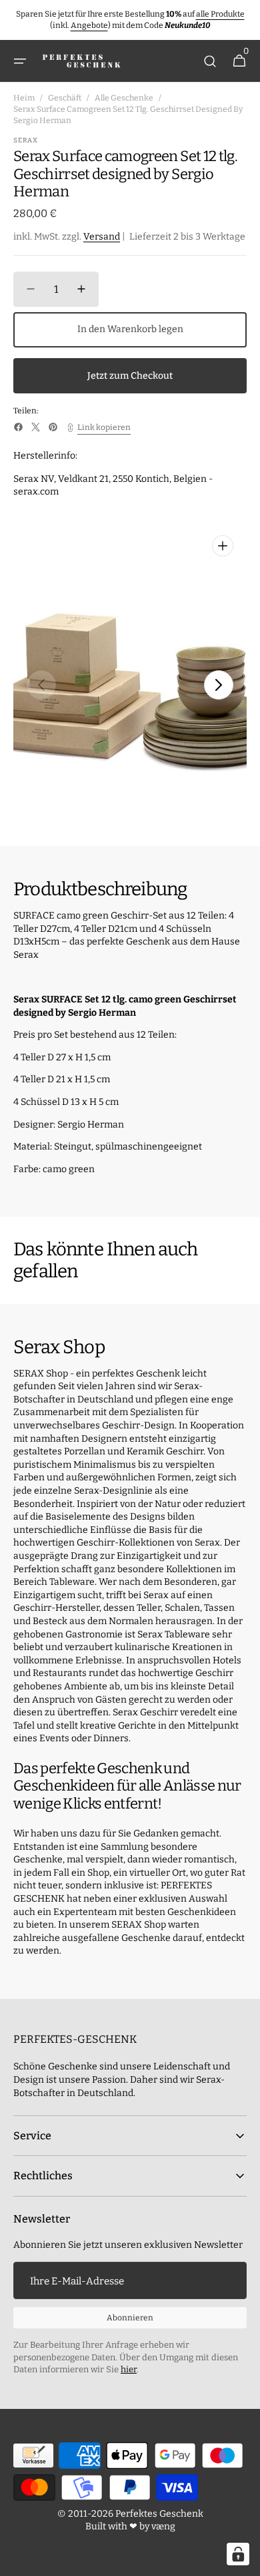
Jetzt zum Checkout (130, 376)
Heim (24, 98)
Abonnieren (130, 2318)
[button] (20, 61)
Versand (102, 237)
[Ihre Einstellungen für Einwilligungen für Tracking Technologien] (238, 2554)
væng (163, 2526)
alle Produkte (220, 14)
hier (129, 2369)
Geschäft (65, 98)
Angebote (89, 25)
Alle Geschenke (124, 98)
